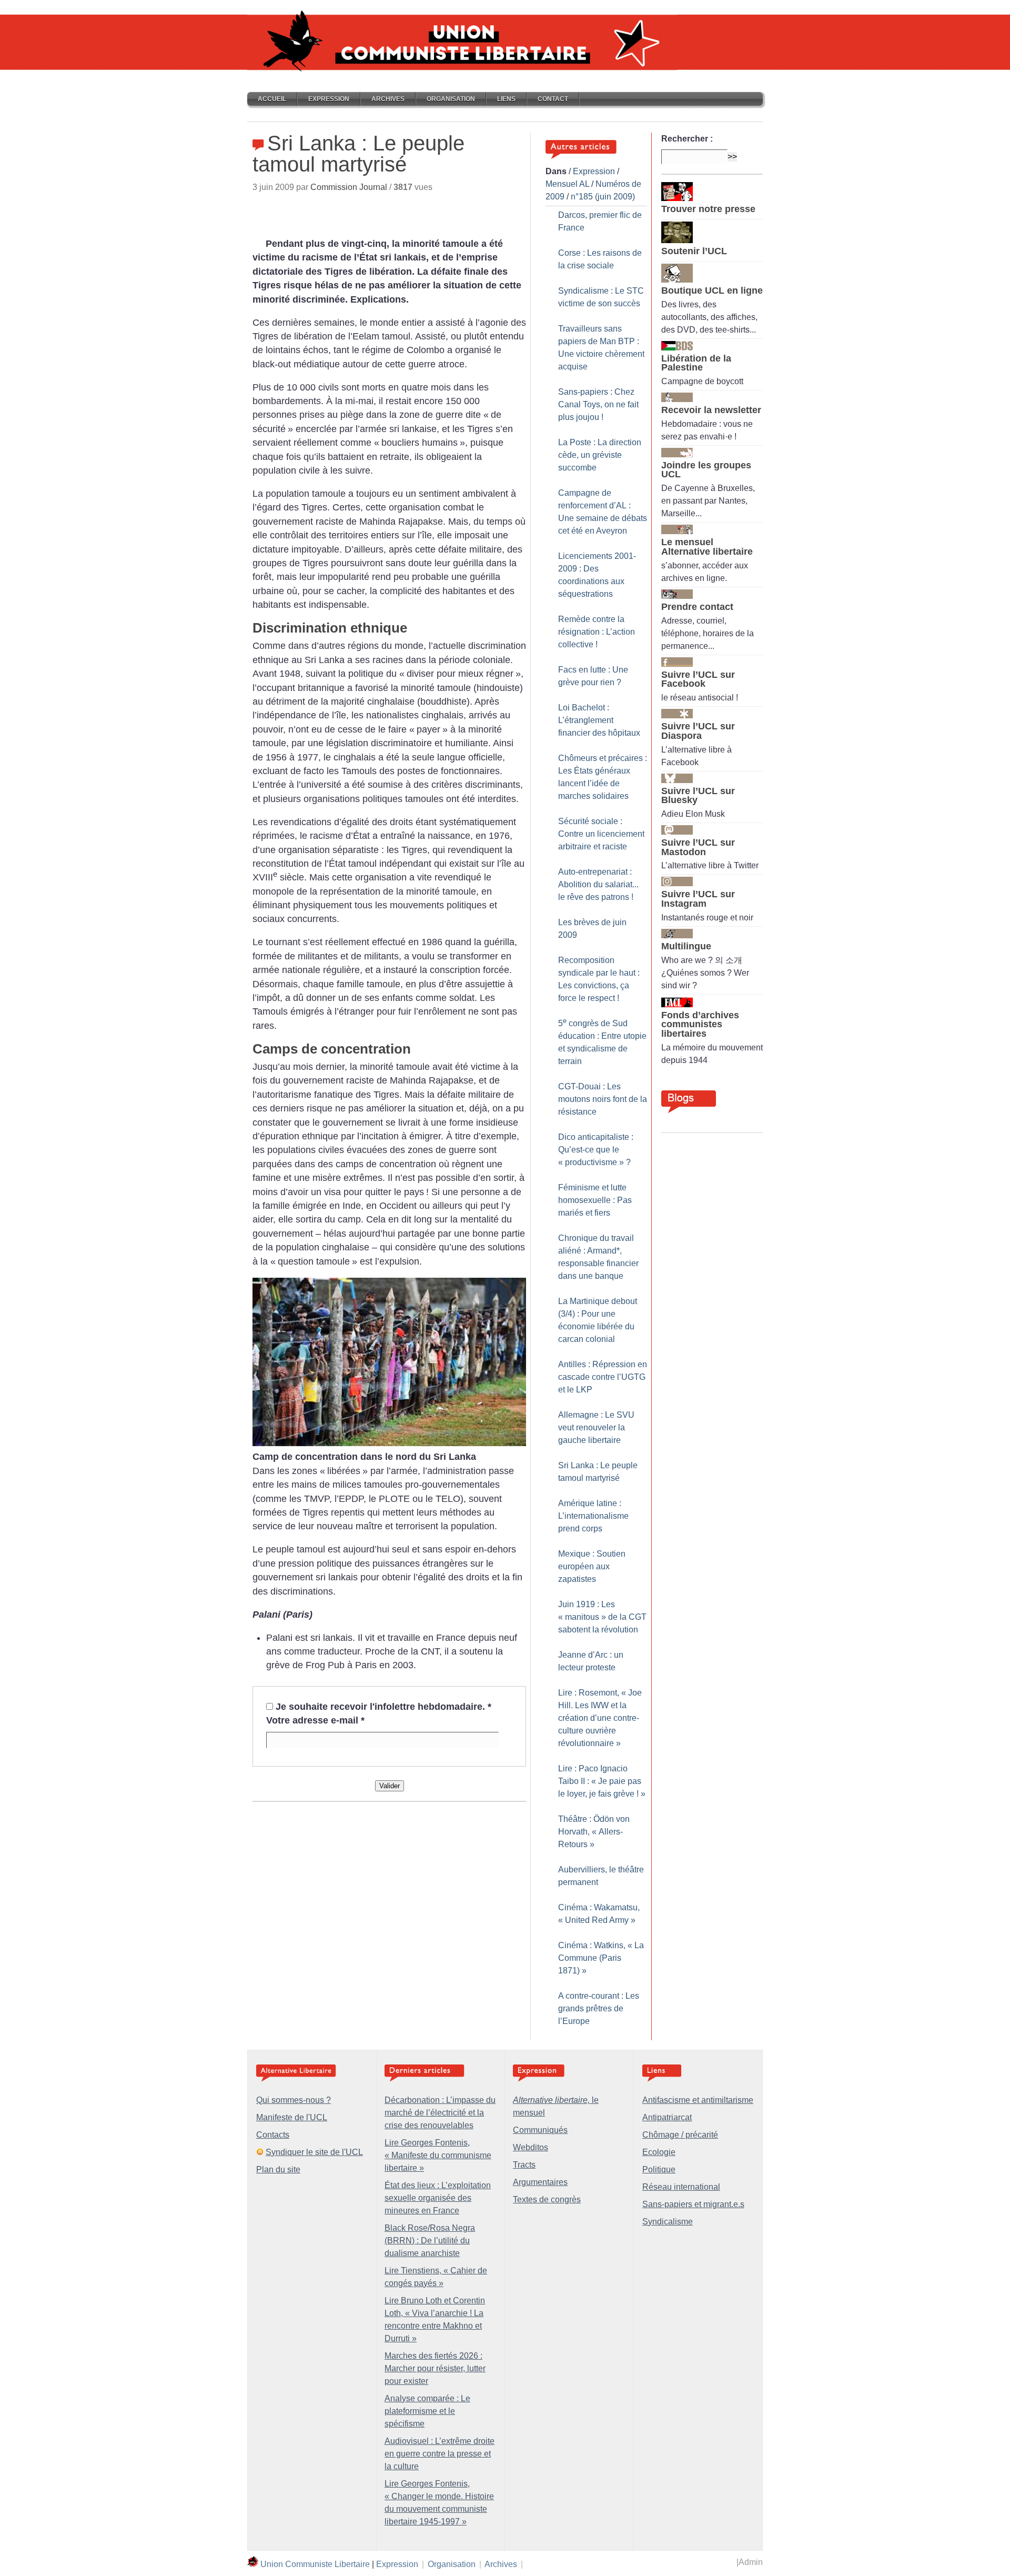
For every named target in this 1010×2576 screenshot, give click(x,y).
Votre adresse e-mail (315, 1720)
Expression (329, 99)
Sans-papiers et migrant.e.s (693, 2204)
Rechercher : (687, 139)
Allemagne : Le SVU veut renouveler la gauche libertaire (596, 1427)
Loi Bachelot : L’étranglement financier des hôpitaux (599, 720)
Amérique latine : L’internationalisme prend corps (593, 1516)
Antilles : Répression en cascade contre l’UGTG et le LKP (603, 1377)
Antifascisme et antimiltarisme (698, 2100)
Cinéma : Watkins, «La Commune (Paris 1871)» (601, 1958)
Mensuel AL (567, 184)
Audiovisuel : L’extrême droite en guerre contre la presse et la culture (440, 2454)
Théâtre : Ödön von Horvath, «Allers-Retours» (594, 1832)
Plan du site (278, 2169)
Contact (553, 99)
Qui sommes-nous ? (294, 2100)
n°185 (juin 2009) (603, 197)
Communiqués (540, 2130)
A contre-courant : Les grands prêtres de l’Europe (599, 2008)
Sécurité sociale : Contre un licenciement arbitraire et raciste (601, 834)
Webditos (531, 2147)
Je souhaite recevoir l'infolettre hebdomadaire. (383, 1707)
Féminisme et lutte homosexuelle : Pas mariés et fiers (595, 1200)
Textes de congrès (547, 2199)
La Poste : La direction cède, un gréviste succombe (600, 455)
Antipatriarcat (667, 2117)
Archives (388, 99)
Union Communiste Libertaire (315, 2564)
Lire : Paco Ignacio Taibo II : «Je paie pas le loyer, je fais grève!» (602, 1781)
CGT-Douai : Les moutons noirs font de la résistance (603, 1099)
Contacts (273, 2135)
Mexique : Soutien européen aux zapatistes (592, 1566)
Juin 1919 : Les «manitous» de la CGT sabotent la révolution (602, 1617)
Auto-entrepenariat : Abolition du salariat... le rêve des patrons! (598, 884)
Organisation (451, 99)
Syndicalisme (668, 2222)
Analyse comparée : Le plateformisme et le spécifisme (427, 2411)
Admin (751, 2562)
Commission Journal (349, 187)
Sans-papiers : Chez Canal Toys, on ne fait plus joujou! (598, 404)
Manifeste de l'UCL (292, 2117)
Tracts (524, 2165)
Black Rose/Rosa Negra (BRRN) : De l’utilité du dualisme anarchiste (430, 2241)
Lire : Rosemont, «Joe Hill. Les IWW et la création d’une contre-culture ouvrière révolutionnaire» (600, 1718)
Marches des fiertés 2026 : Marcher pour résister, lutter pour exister (435, 2368)
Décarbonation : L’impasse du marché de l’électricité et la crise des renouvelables (440, 2113)
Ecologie (659, 2152)
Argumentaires (540, 2182)
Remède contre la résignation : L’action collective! (597, 632)
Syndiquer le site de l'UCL (314, 2152)
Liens (506, 99)
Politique (659, 2169)
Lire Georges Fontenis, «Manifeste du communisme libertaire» (438, 2155)
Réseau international (681, 2187)
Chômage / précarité (680, 2135)
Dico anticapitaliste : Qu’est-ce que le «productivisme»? (596, 1150)
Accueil (272, 99)
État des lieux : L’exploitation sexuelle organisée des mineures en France (438, 2198)
